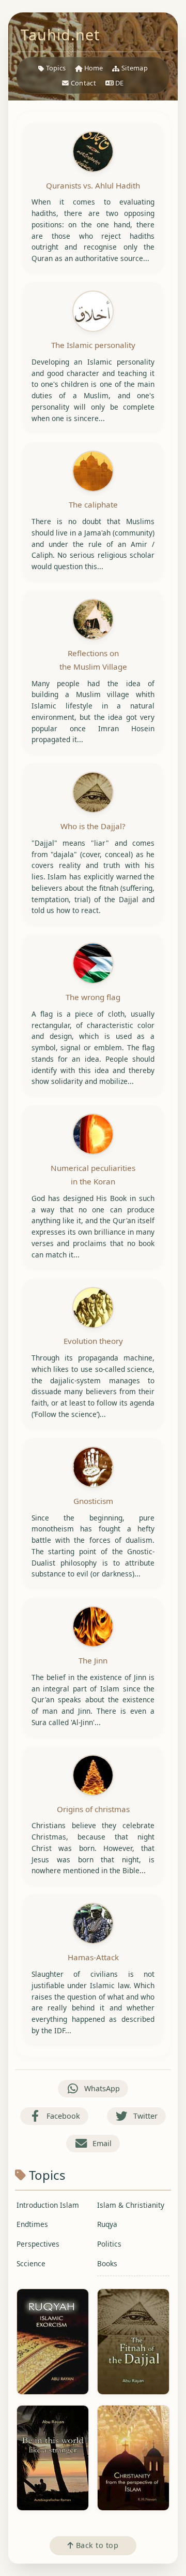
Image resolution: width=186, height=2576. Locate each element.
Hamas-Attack (93, 1957)
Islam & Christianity (131, 2205)
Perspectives (38, 2244)
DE (119, 83)
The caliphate (93, 504)
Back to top (96, 2545)
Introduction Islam (48, 2205)
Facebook (63, 2116)
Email (102, 2143)
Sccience (31, 2263)
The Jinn (93, 1660)
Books (107, 2263)
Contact (83, 83)
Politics (109, 2244)
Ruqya (107, 2224)
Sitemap (134, 68)
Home (93, 68)
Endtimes (32, 2224)
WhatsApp (102, 2088)
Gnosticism (93, 1501)
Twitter (145, 2116)
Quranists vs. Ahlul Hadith (93, 185)
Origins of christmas (93, 1809)
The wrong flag (93, 997)
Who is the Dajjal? (93, 826)
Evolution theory (93, 1341)
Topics (55, 68)
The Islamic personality (93, 345)
